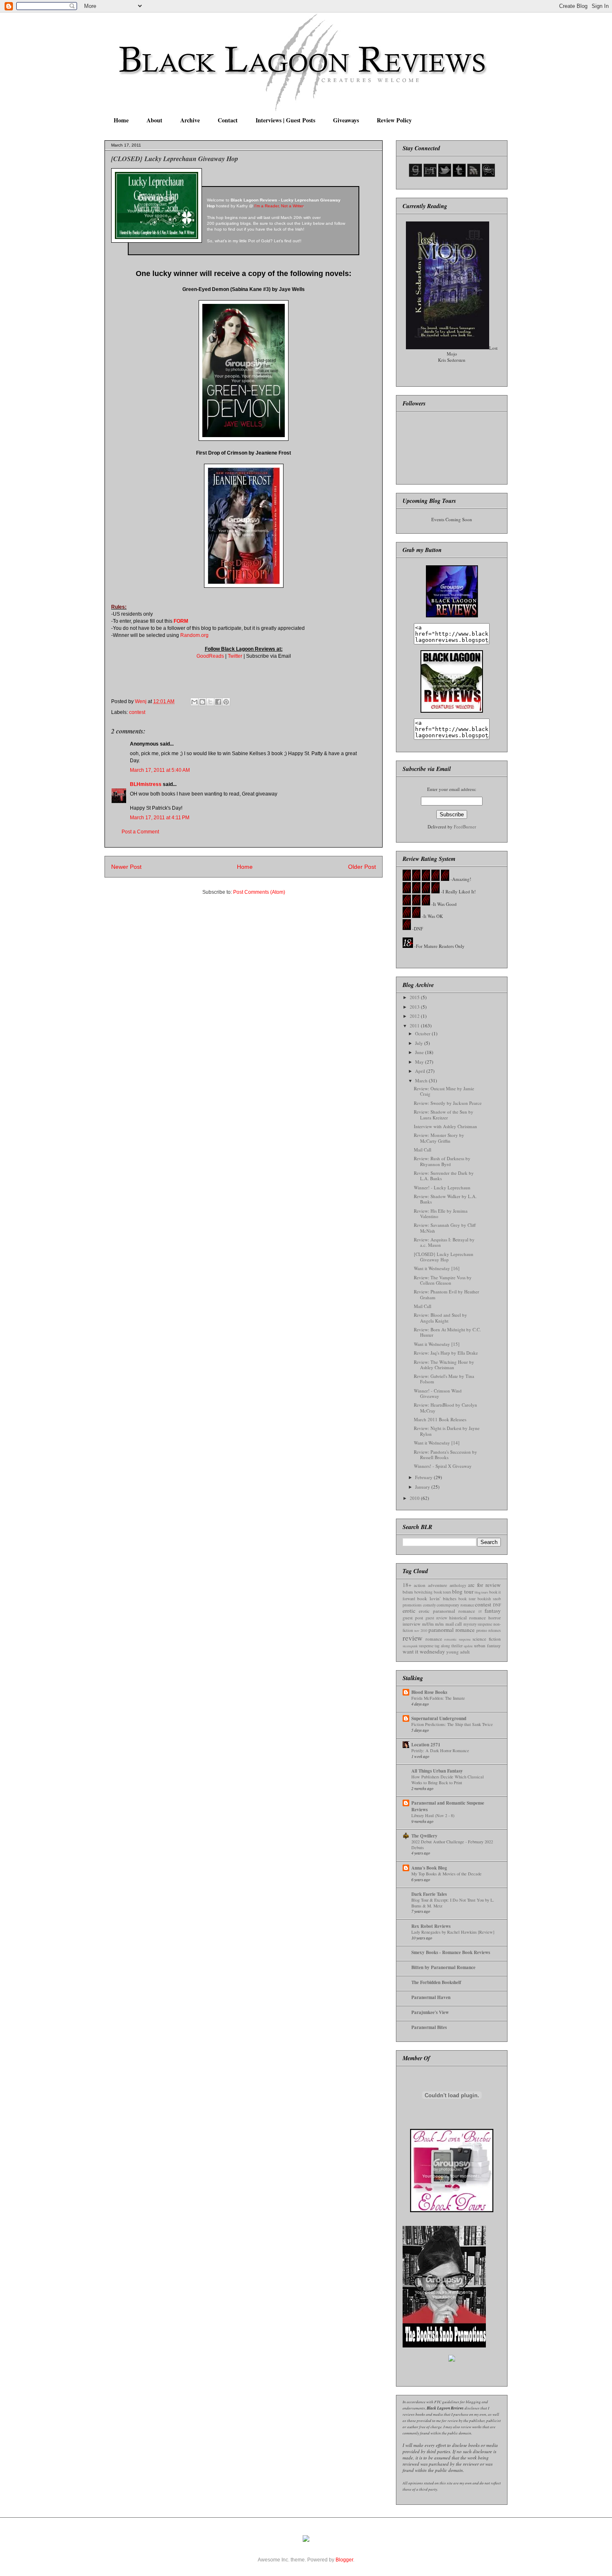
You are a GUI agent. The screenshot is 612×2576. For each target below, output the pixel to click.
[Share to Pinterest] (226, 702)
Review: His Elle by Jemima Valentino (441, 1213)
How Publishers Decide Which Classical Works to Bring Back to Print (448, 1780)
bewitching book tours (433, 1592)
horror (495, 1617)
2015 (415, 997)
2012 (415, 1016)
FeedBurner (465, 827)
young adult (458, 1652)
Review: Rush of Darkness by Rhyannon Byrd (442, 1161)
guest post (413, 1617)
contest (137, 712)
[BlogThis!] (202, 702)
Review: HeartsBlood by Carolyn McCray (445, 1407)
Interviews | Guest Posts (285, 120)
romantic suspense (458, 1639)
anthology (458, 1585)
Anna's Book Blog (429, 1868)
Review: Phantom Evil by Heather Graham (447, 1294)
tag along (442, 1646)
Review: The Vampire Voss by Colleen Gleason (443, 1280)
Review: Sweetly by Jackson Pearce (448, 1103)
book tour (467, 1599)
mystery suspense (478, 1624)
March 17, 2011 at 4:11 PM (160, 818)
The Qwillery (424, 1836)
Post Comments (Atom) (259, 892)
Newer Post (126, 867)
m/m (439, 1624)
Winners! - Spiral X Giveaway (443, 1466)
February (424, 1477)
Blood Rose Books (429, 1692)
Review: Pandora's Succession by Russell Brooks (445, 1455)
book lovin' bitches (437, 1598)
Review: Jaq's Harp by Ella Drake (446, 1353)
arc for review (484, 1585)
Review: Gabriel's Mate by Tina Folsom (444, 1379)
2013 (415, 1007)
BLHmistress (146, 784)
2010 (415, 1498)
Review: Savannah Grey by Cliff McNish (445, 1228)
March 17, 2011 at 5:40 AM (160, 770)
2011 (415, 1026)
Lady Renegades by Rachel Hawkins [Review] (453, 1932)
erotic (409, 1611)
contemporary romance (455, 1605)
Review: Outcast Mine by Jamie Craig (444, 1091)
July (420, 1043)
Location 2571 (426, 1745)
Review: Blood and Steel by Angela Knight (440, 1318)
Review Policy (394, 120)
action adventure (430, 1585)
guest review (436, 1618)
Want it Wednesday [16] (437, 1268)
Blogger (344, 2560)
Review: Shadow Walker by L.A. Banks (445, 1199)
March (422, 1080)
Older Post (362, 867)
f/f (480, 1611)
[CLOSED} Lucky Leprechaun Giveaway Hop (444, 1257)
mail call (454, 1624)
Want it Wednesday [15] (437, 1344)
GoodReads (210, 656)
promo (482, 1630)
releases (495, 1630)
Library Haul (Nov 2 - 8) (433, 1815)
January (423, 1487)
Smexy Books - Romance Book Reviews (451, 1952)
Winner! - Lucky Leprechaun (442, 1187)
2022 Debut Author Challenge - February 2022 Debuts (452, 1845)
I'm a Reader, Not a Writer (279, 206)
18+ (407, 1585)
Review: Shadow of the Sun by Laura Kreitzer (444, 1114)
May (420, 1062)
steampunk (410, 1646)
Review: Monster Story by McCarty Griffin (439, 1138)
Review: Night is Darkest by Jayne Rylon (447, 1431)
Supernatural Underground (439, 1718)
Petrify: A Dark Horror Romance (440, 1750)
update (468, 1646)
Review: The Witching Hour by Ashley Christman (444, 1365)
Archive (190, 120)
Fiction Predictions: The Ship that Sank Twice (452, 1724)
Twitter (235, 656)
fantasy (493, 1611)
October (423, 1033)
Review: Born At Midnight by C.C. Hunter (447, 1332)
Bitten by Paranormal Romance (443, 1967)
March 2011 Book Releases (440, 1419)
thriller (457, 1646)
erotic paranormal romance (447, 1611)
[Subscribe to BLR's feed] (474, 175)
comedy (429, 1605)
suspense (426, 1646)
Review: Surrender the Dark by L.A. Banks (444, 1176)
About (154, 120)
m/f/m (428, 1624)
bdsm (408, 1592)
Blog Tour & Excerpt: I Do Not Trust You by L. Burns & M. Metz (453, 1903)
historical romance (468, 1617)
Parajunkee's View (430, 2012)
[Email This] (194, 702)
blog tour (463, 1591)
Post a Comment (140, 832)
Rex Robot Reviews (431, 1926)
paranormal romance (452, 1630)
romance (434, 1639)
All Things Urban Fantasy (437, 1771)
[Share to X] (210, 702)
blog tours (481, 1592)
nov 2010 (421, 1630)
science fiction (487, 1639)
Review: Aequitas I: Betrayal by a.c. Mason (444, 1242)
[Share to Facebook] (218, 702)
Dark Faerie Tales (429, 1894)
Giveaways (346, 120)
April (421, 1071)
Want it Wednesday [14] (437, 1443)
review (413, 1638)
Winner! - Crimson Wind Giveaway (438, 1393)
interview (412, 1624)
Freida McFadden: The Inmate (438, 1698)
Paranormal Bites (429, 2027)
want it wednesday (424, 1651)
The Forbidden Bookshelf (436, 1982)
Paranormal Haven (431, 1997)
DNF (497, 1605)
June (420, 1052)
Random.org (194, 635)
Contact (228, 120)
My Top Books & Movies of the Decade (447, 1874)
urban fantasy (488, 1645)
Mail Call (423, 1150)
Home (121, 120)
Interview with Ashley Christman (445, 1126)
